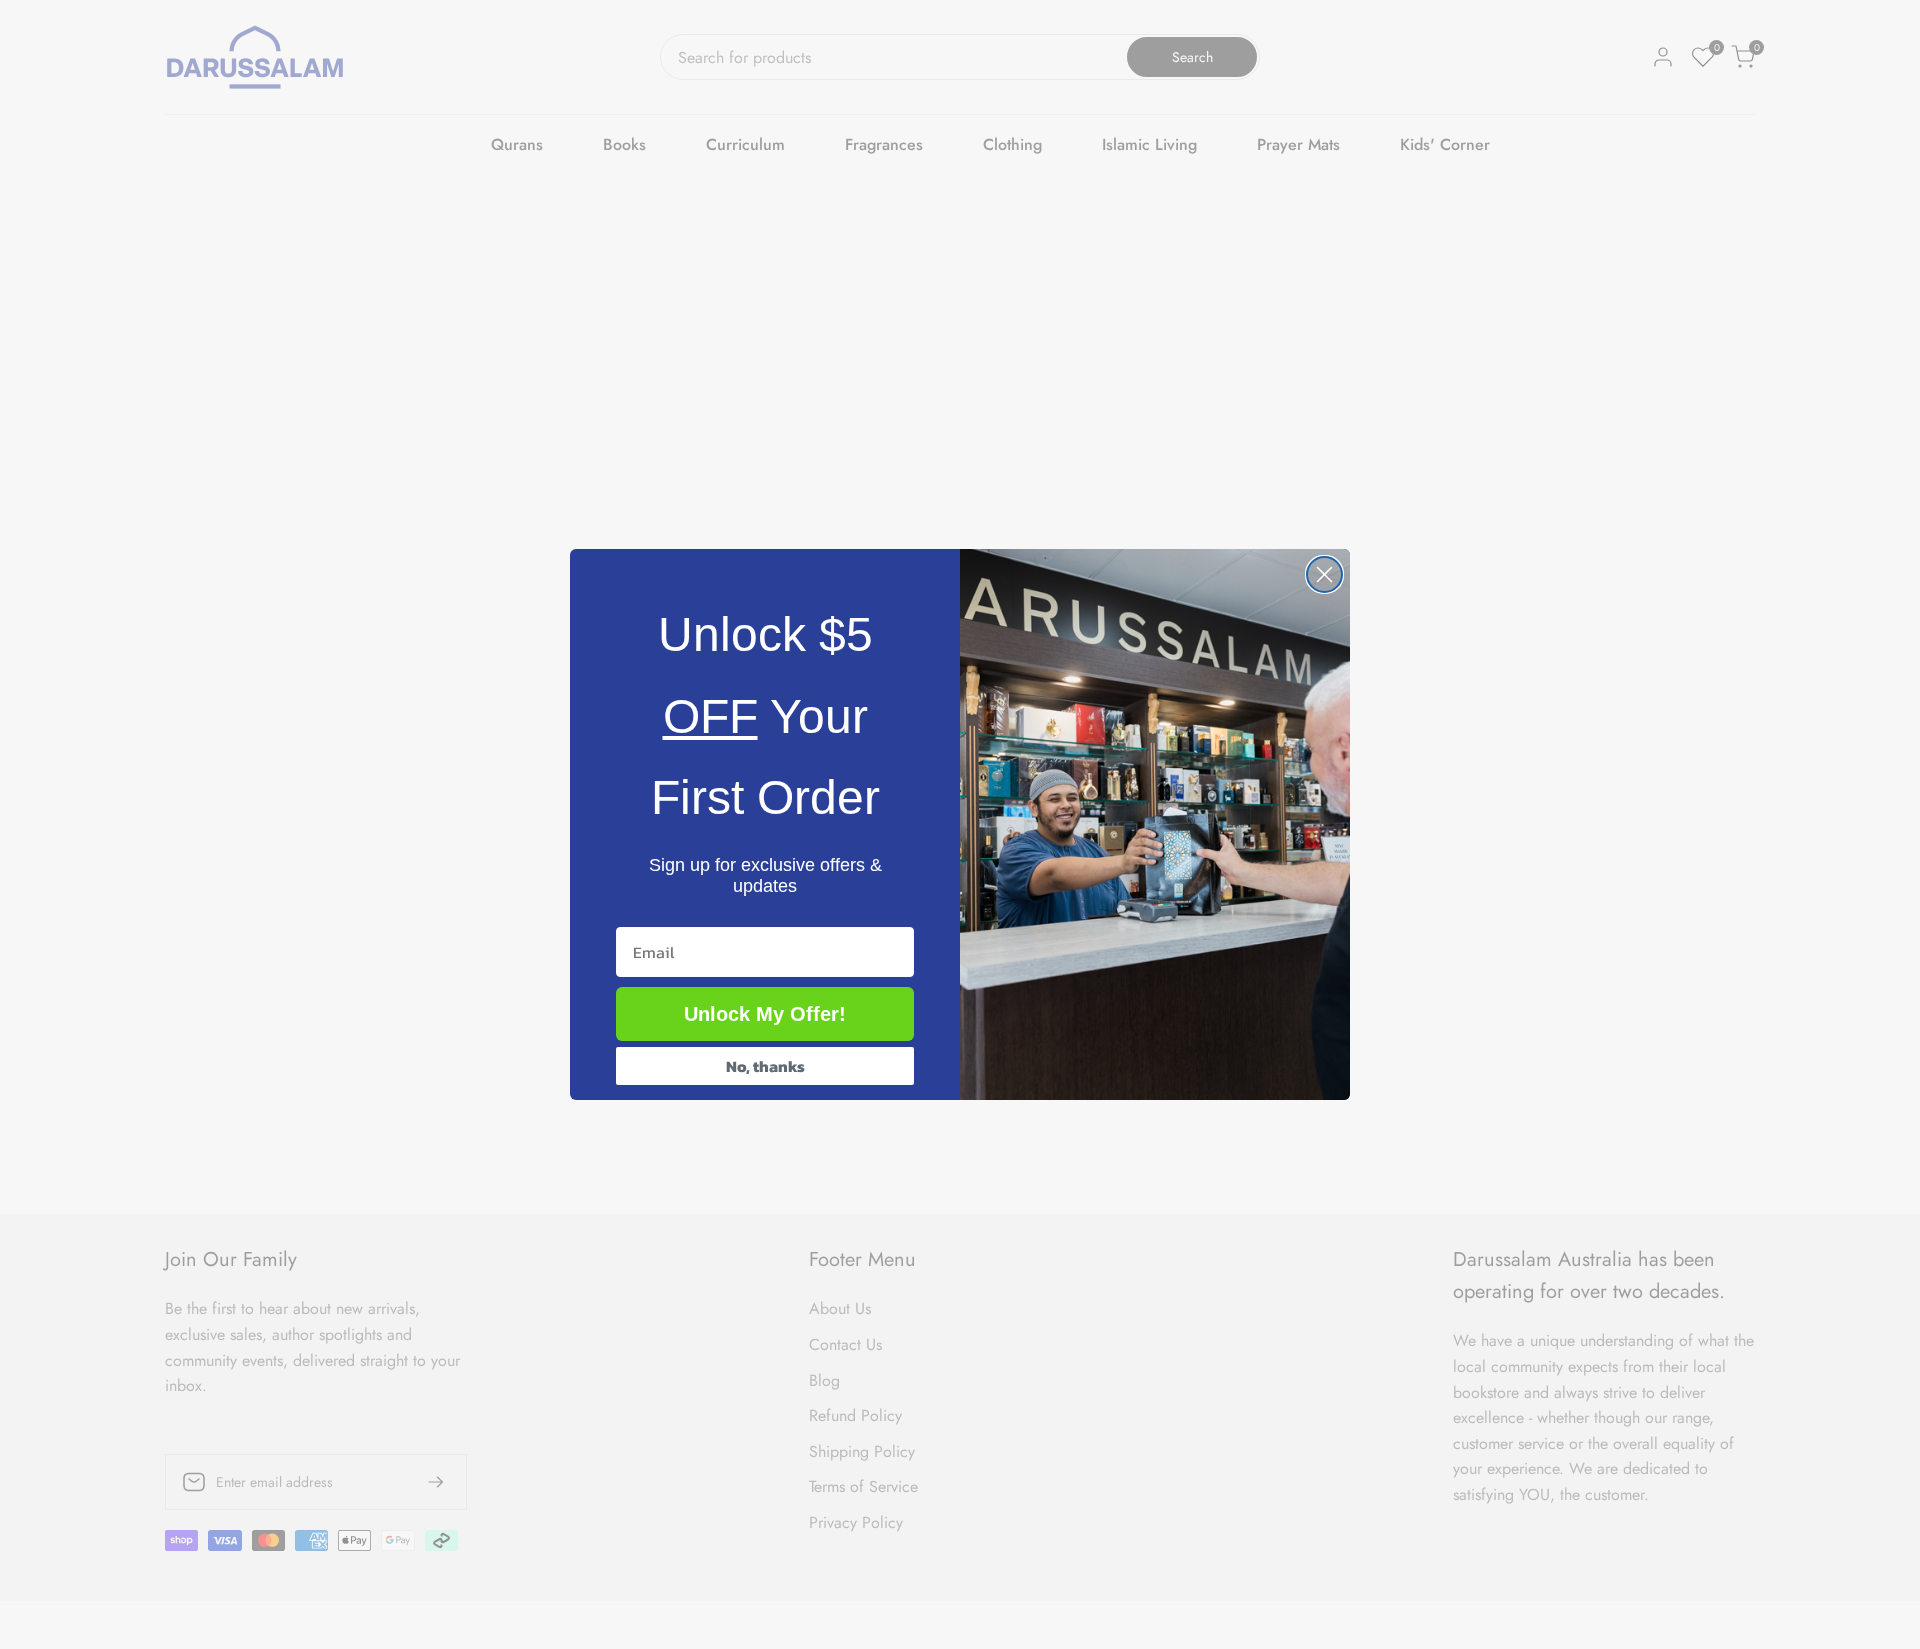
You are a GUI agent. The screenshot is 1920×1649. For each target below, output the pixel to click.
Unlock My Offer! (765, 1014)
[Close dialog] (1324, 574)
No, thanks (765, 1066)
